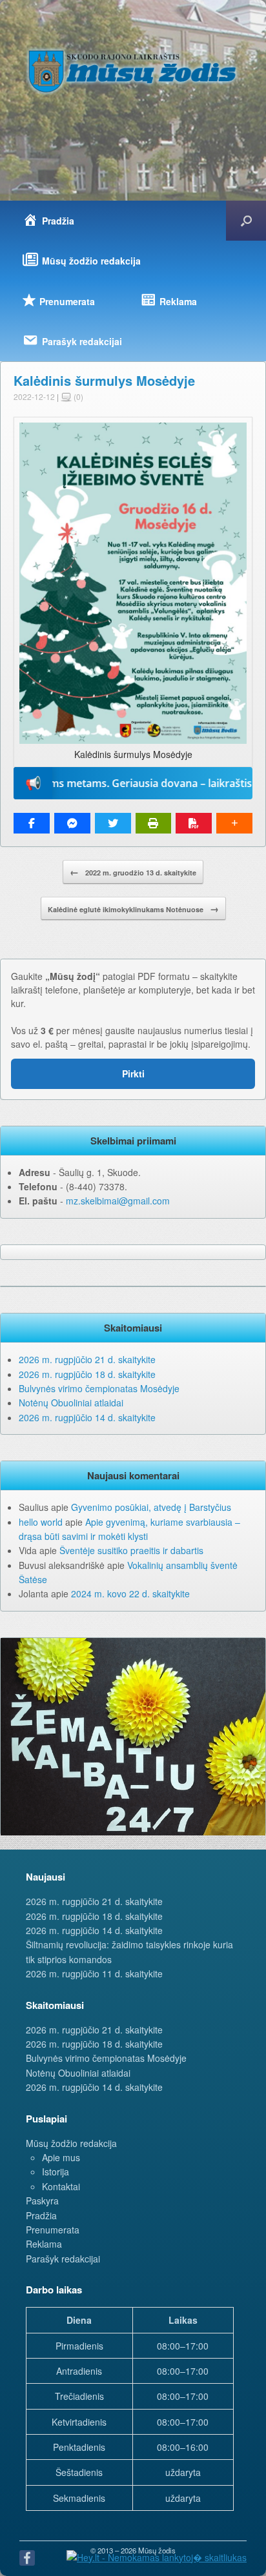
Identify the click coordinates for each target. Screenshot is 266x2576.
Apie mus (61, 2157)
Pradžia (41, 2215)
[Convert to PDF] (194, 823)
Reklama (44, 2244)
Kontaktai (61, 2186)
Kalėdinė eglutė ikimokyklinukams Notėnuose (133, 908)
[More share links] (234, 823)
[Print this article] (154, 823)
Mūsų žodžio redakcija (71, 2143)
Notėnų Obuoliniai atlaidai (71, 1403)
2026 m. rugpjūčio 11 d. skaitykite (94, 1973)
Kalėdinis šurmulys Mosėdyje (104, 380)
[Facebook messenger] (72, 823)
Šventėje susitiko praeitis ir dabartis (131, 1550)
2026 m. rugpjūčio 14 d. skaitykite (87, 1417)
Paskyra (42, 2201)
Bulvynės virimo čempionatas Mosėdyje (99, 1388)
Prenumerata (53, 2230)
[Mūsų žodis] (133, 71)
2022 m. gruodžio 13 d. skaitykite (133, 872)
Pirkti (133, 1073)
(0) (77, 396)
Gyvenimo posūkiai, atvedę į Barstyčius (151, 1507)
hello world (41, 1522)
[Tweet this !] (113, 823)
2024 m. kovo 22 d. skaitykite (130, 1593)
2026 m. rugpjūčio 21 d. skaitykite (87, 1359)
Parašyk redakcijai (63, 2259)
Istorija (56, 2172)
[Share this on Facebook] (32, 823)
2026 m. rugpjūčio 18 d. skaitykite (87, 1374)
